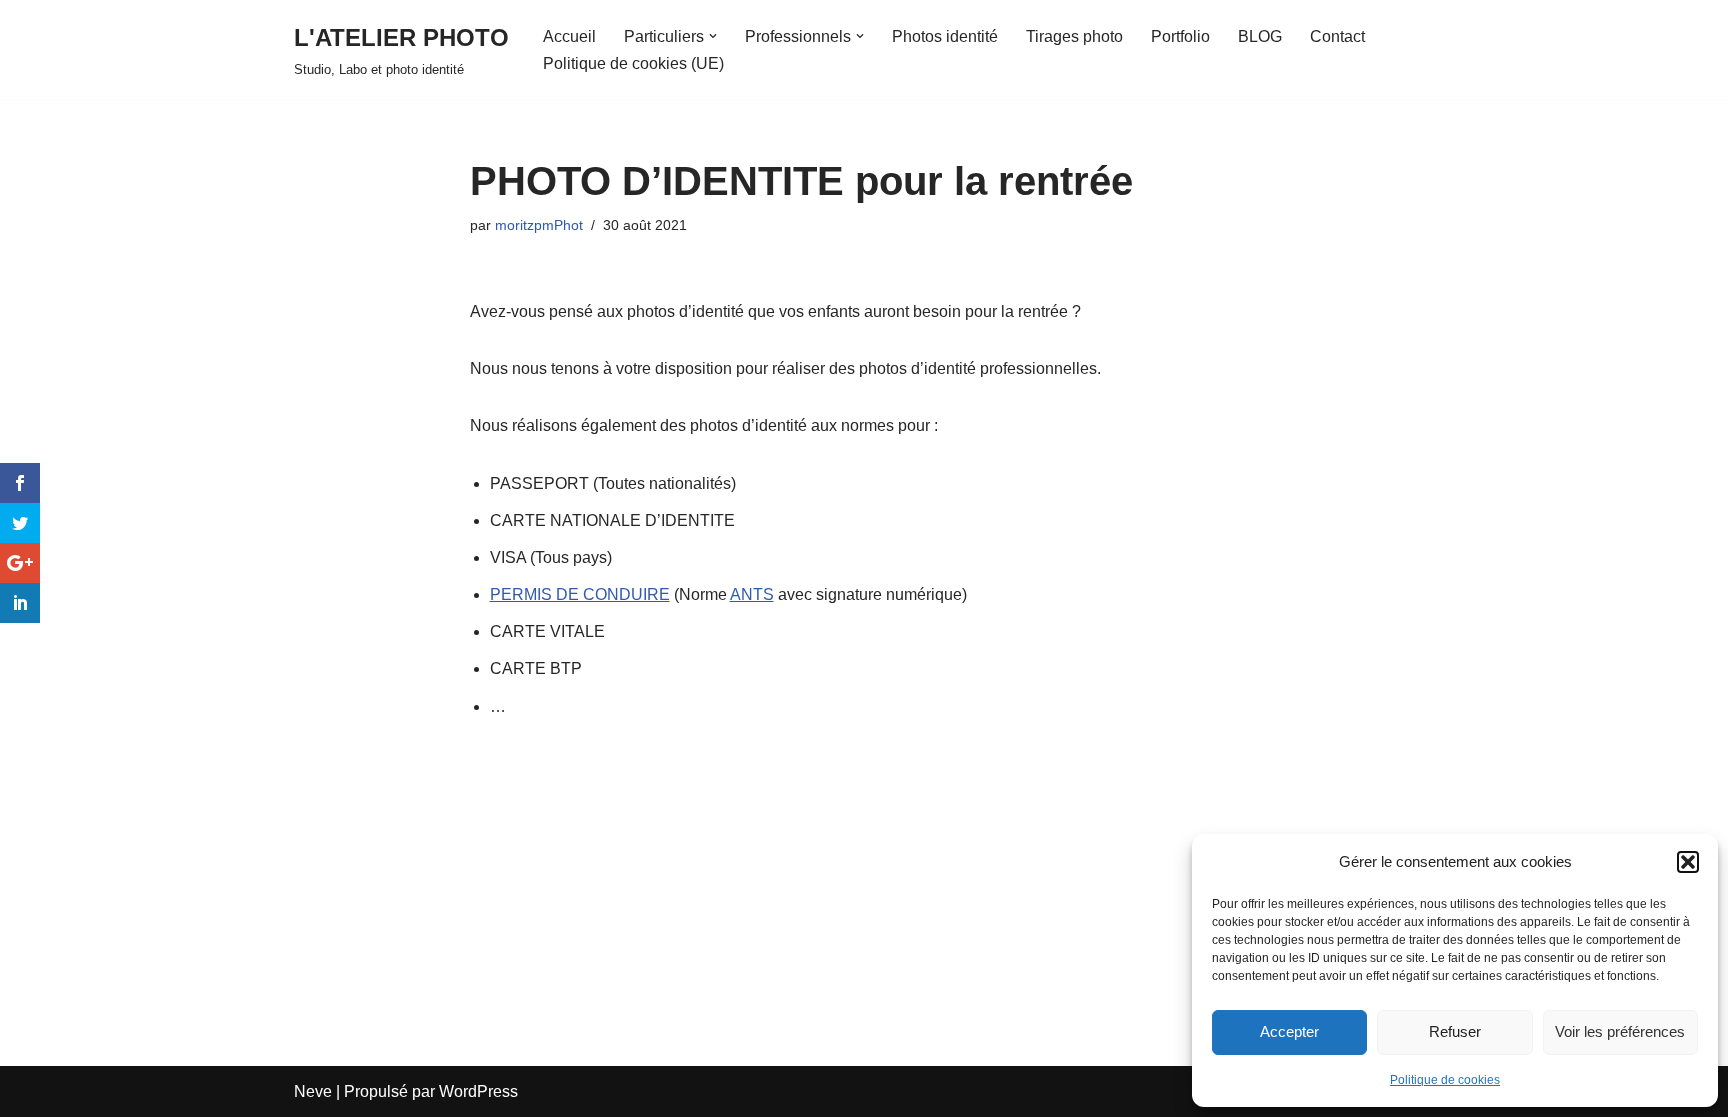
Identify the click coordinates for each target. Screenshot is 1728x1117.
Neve (313, 1091)
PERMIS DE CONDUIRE (580, 594)
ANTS (752, 594)
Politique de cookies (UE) (633, 63)
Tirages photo (1074, 36)
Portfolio (1180, 36)
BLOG (1260, 36)
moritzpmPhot (539, 225)
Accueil (569, 36)
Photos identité (945, 36)
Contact (1337, 36)
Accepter (1289, 1031)
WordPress (478, 1091)
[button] (1688, 862)
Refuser (1455, 1031)
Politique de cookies (1445, 1080)
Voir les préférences (1620, 1031)
